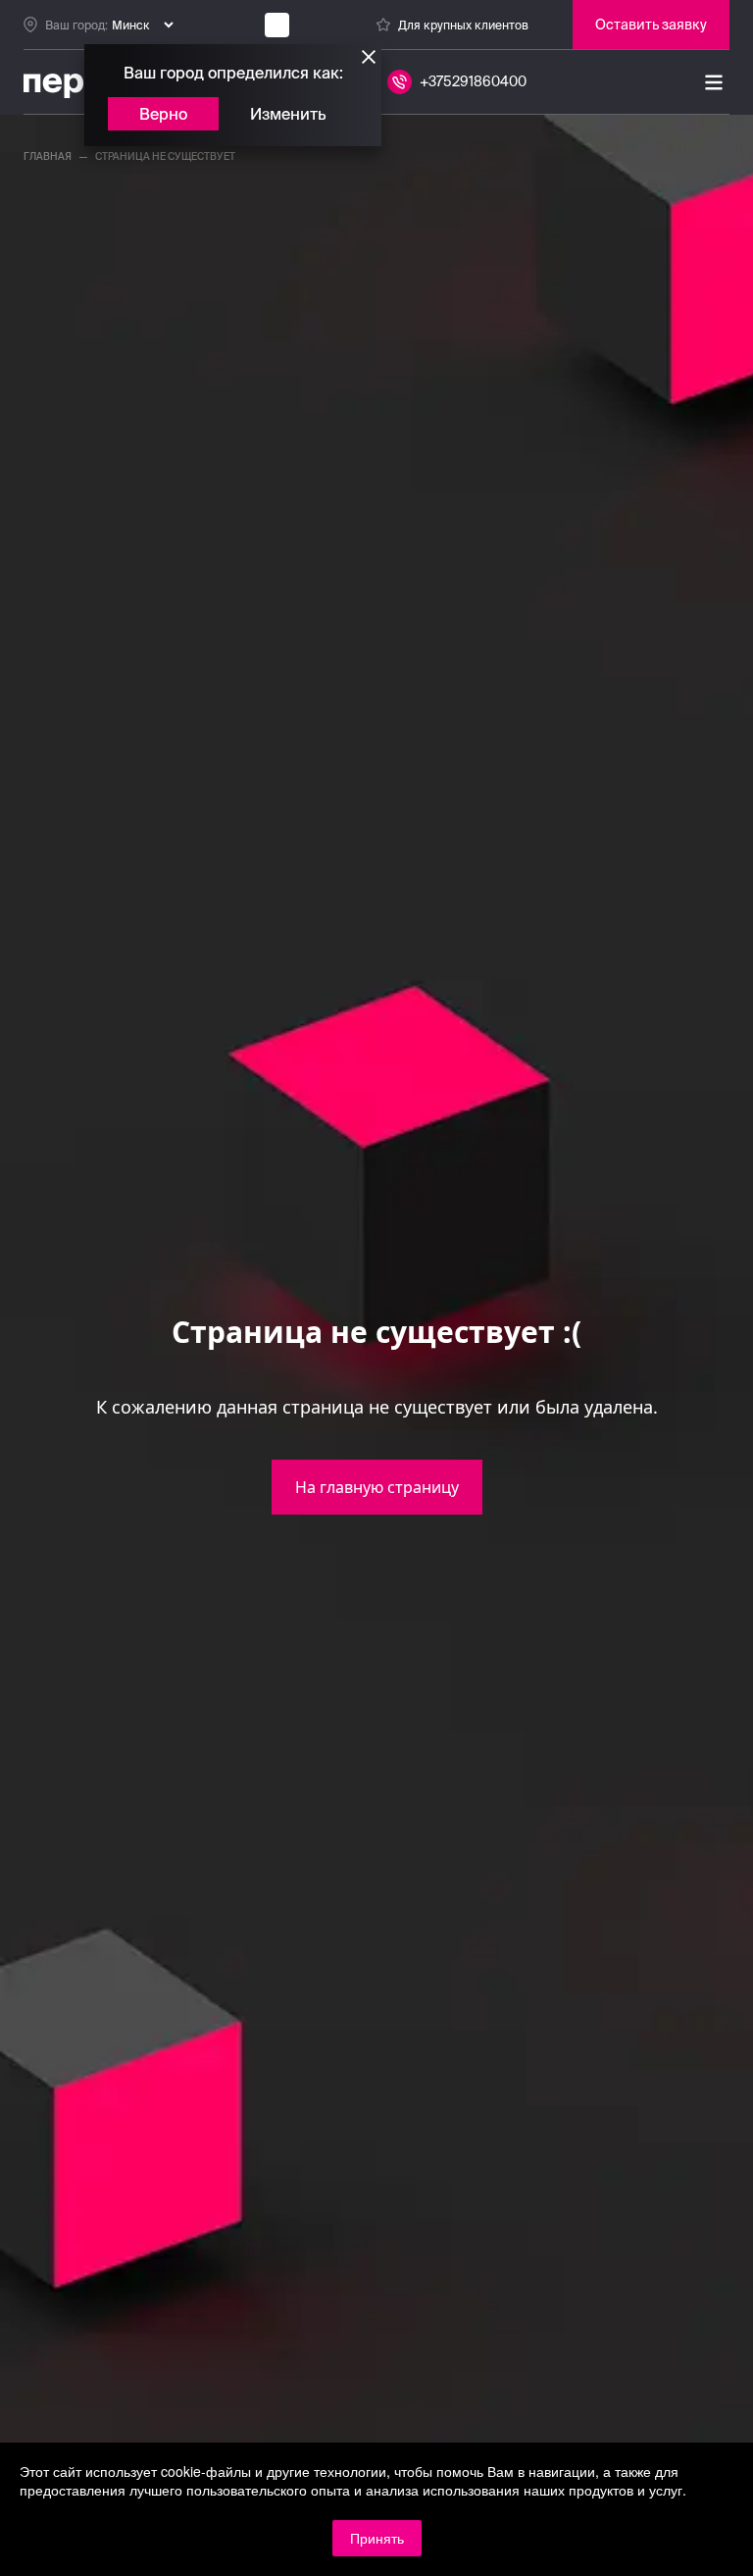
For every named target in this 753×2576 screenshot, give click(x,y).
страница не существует (165, 156)
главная (48, 156)
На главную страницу (377, 1487)
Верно (163, 114)
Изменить (288, 114)
